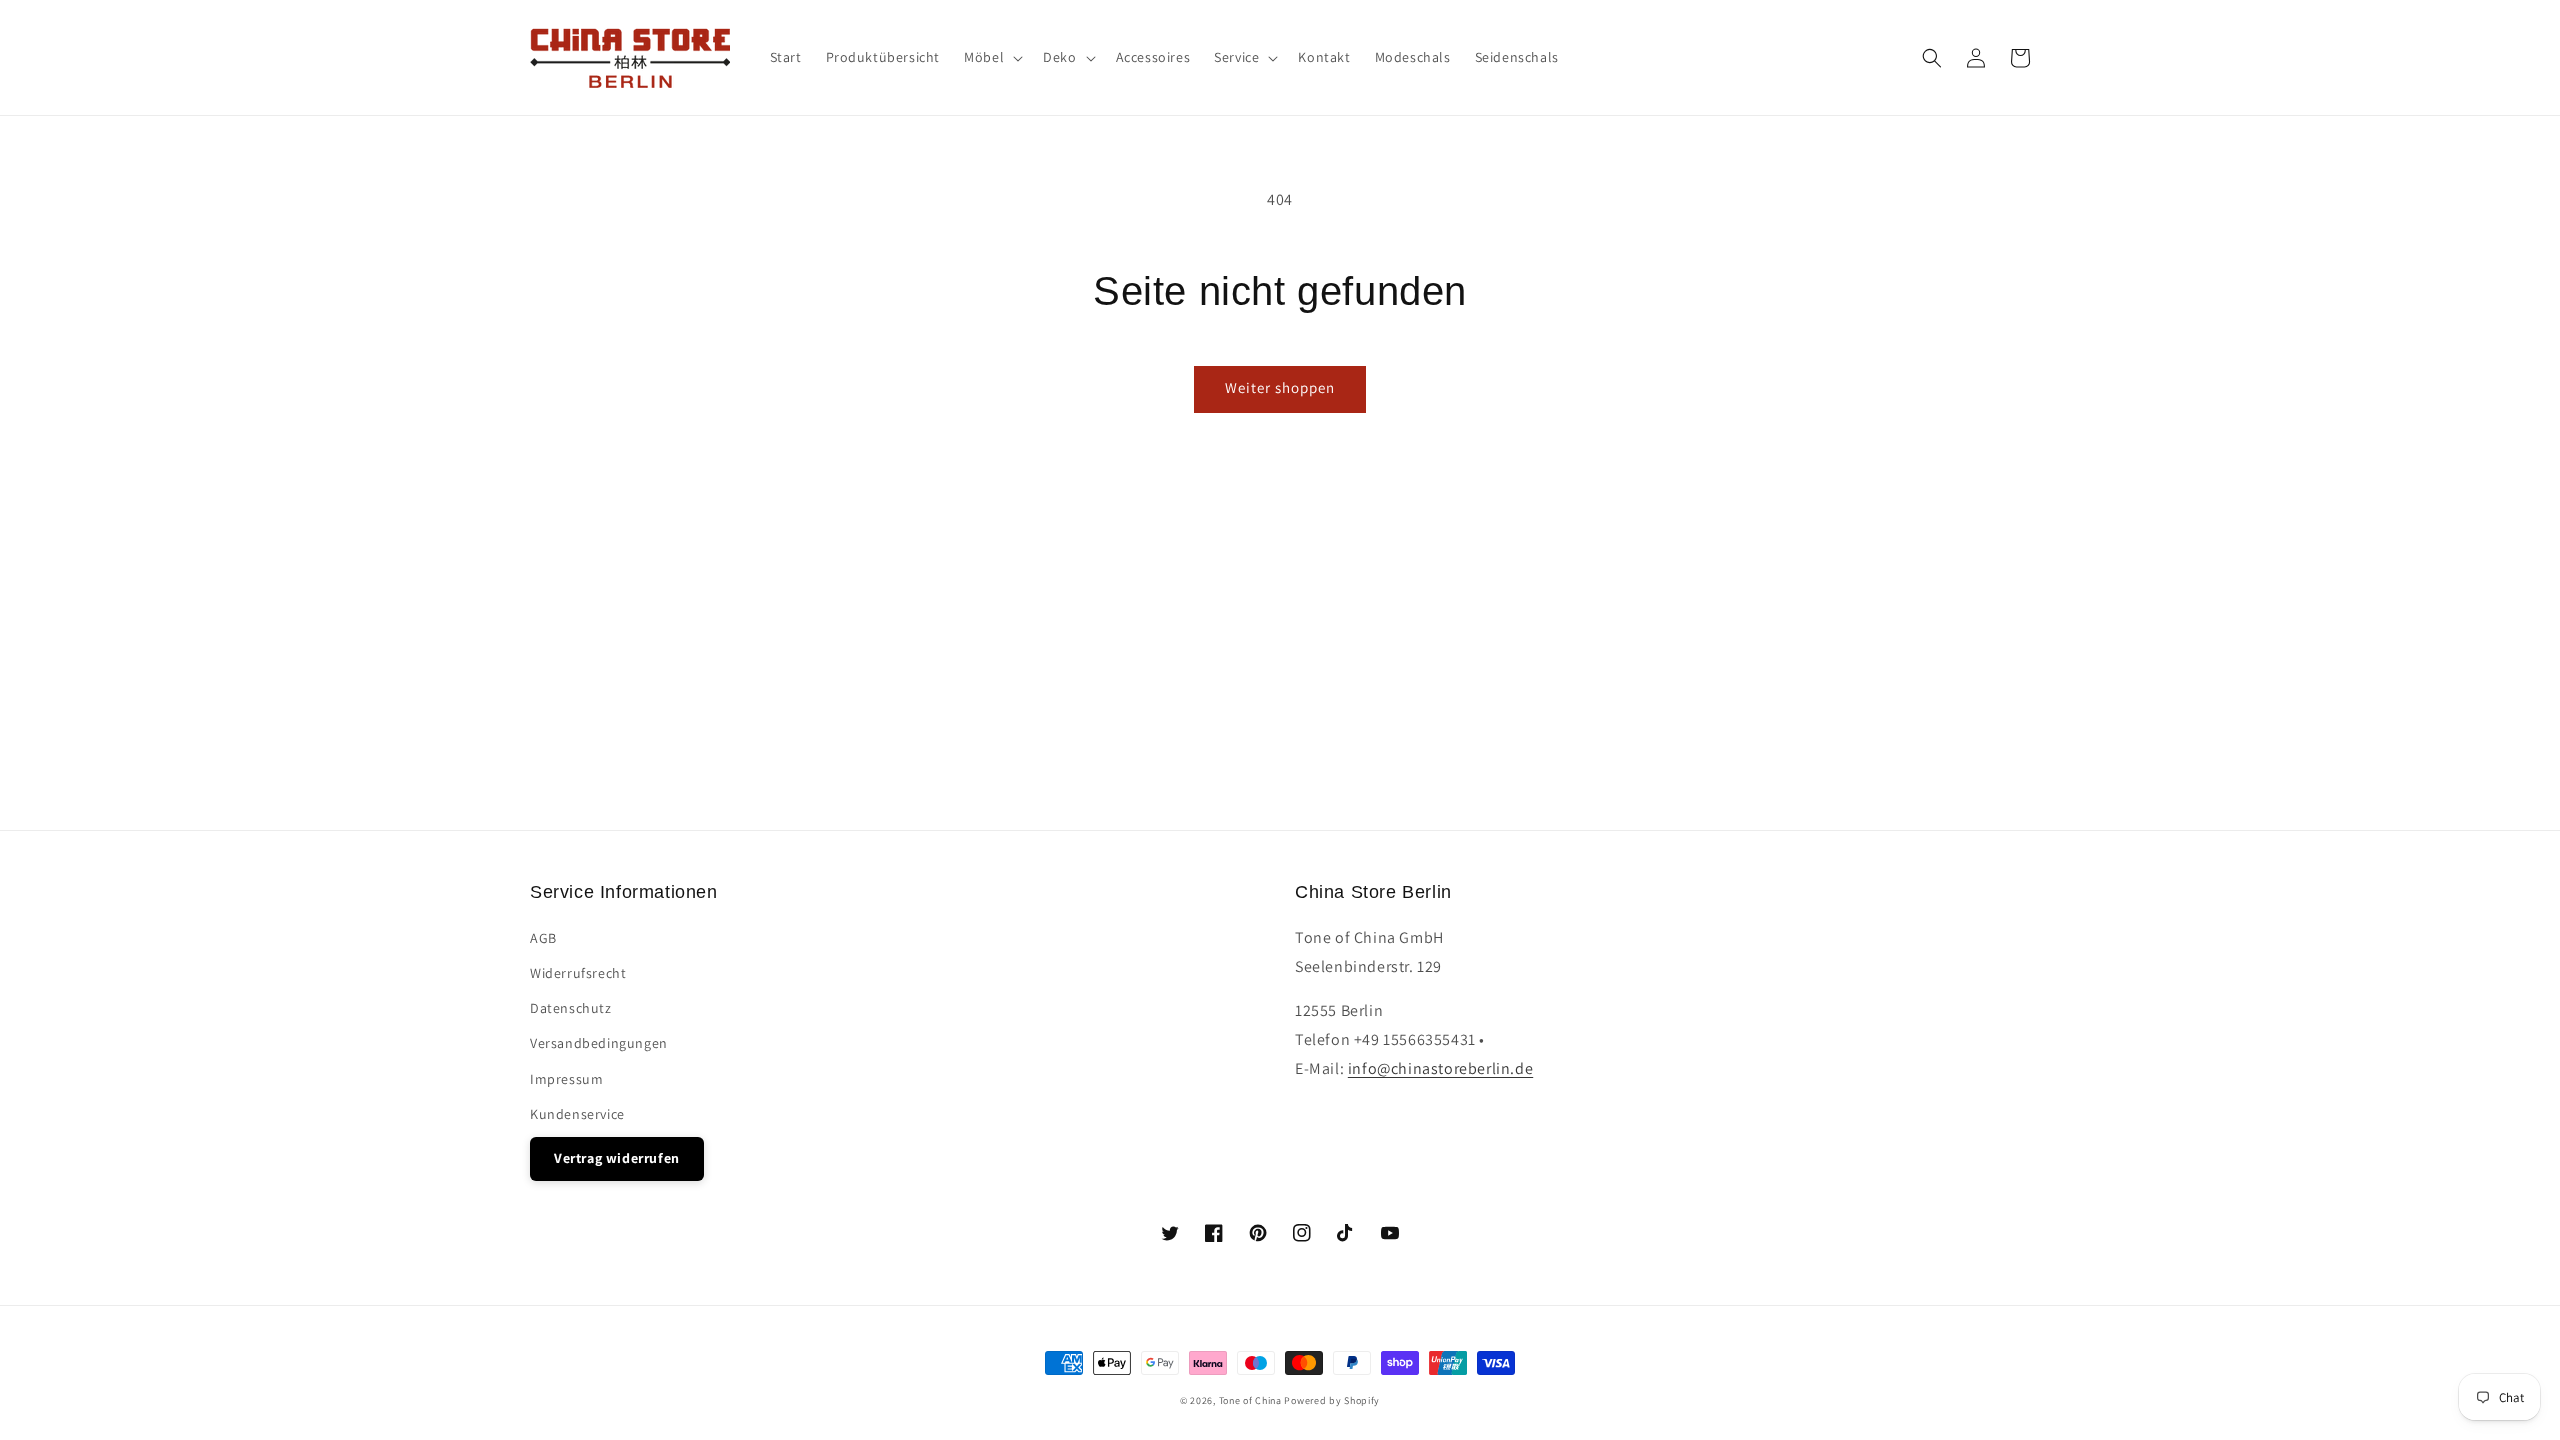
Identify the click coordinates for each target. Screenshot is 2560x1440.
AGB (543, 938)
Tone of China (1250, 1400)
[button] (1932, 58)
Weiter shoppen (1280, 387)
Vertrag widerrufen (617, 1158)
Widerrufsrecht (578, 973)
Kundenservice (577, 1114)
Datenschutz (571, 1008)
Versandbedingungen (599, 1043)
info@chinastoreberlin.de (1440, 1068)
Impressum (566, 1079)
